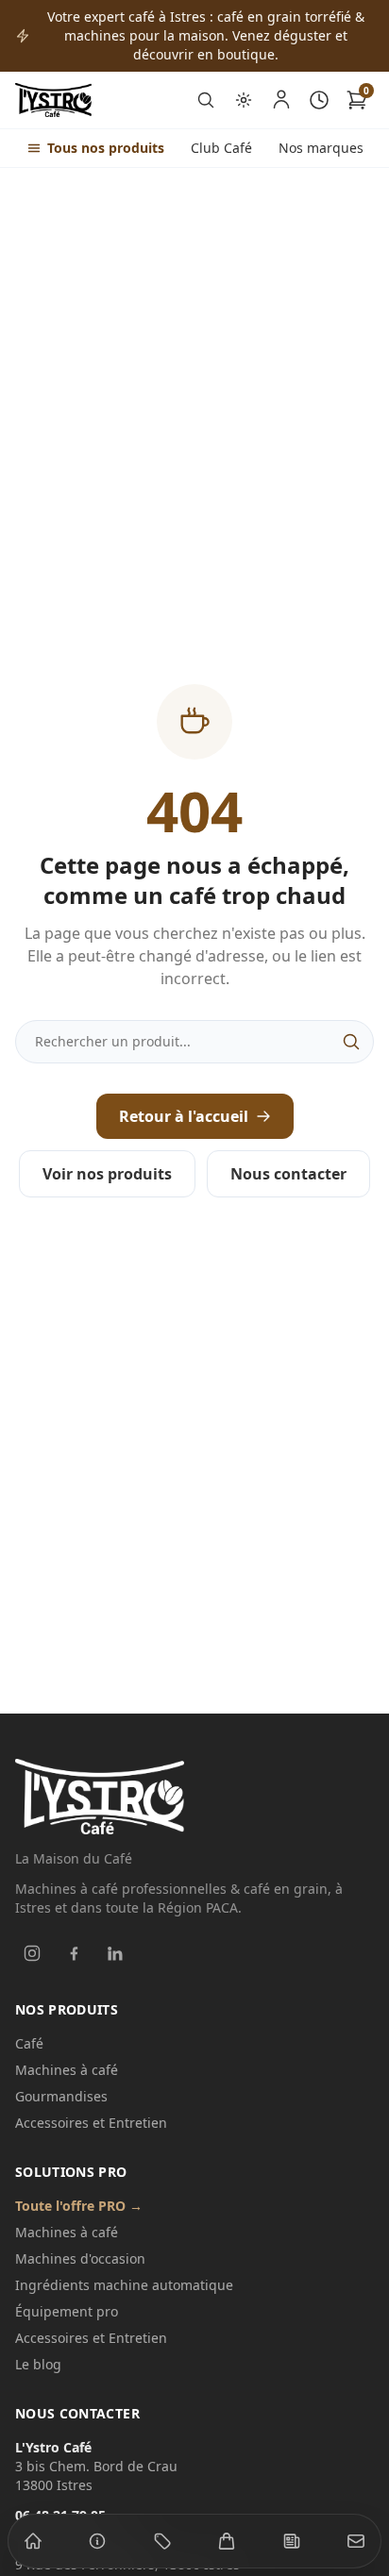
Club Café (221, 148)
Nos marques (321, 148)
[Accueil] (33, 2541)
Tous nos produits (106, 148)
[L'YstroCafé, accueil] (53, 100)
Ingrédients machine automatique (124, 2285)
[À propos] (97, 2541)
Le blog (38, 2364)
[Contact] (356, 2541)
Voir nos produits (107, 1174)
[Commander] (227, 2541)
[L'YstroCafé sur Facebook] (74, 1953)
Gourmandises (61, 2096)
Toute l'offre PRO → (79, 2206)
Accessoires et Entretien (91, 2123)
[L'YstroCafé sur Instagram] (32, 1953)
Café (29, 2043)
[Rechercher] (206, 100)
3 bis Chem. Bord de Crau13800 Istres (96, 2466)
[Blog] (292, 2541)
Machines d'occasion (80, 2258)
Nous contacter (288, 1174)
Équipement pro (67, 2311)
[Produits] (162, 2541)
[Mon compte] (281, 100)
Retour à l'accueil (184, 1116)
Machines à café (67, 2070)
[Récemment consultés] (319, 100)
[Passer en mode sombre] (244, 100)
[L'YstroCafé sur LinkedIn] (115, 1953)
